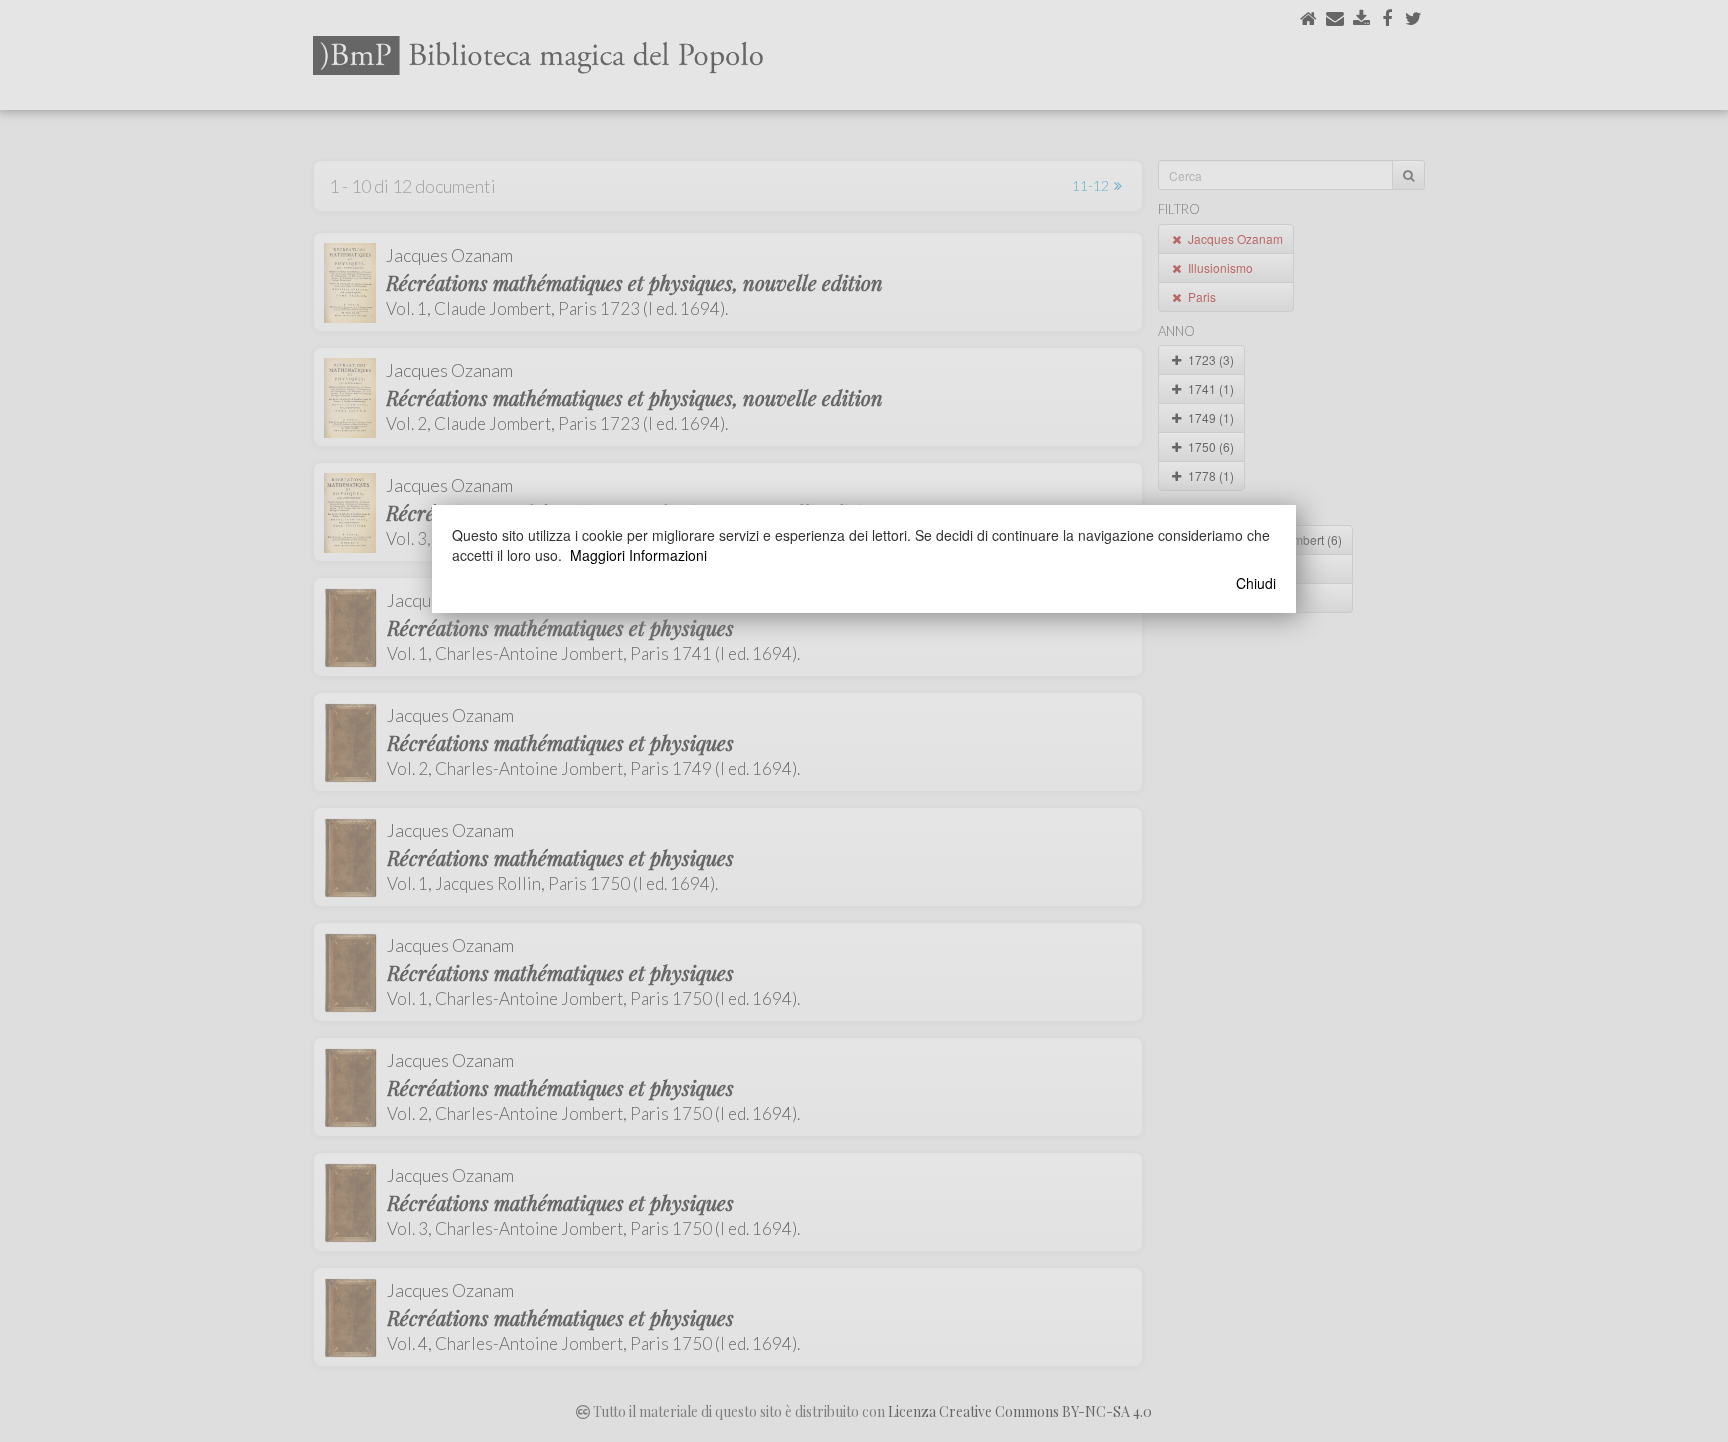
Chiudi (1256, 583)
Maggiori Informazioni (638, 555)
